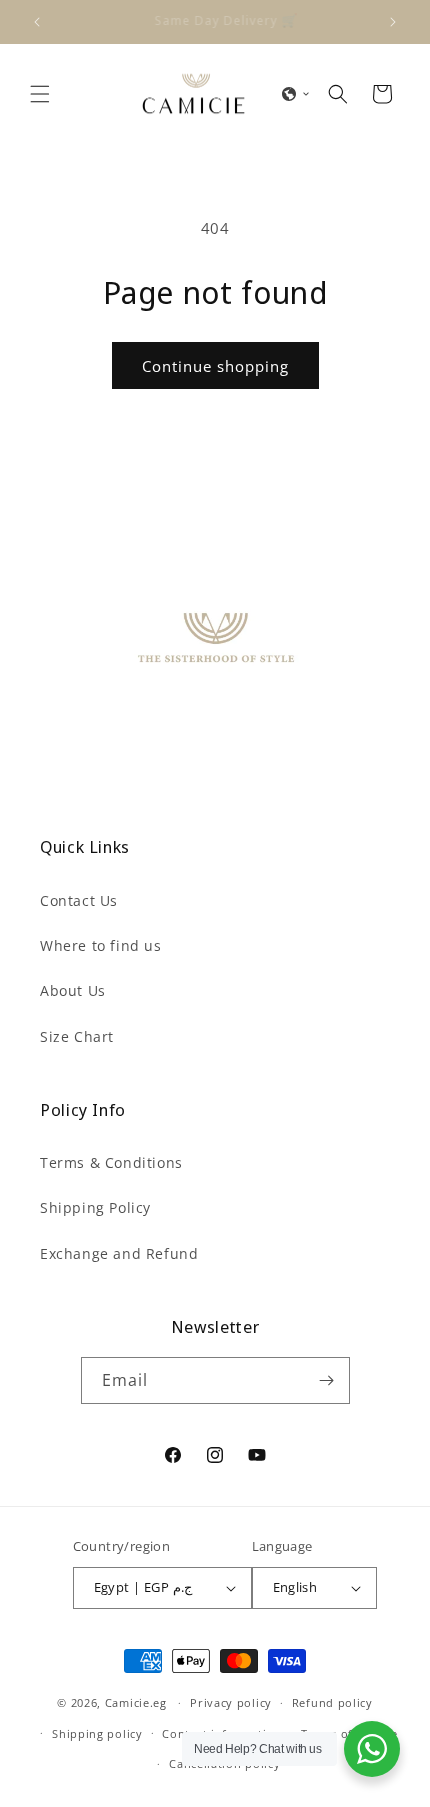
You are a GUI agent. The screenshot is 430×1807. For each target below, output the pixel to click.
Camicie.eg (136, 1702)
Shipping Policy (95, 1207)
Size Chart (77, 1036)
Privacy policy (231, 1702)
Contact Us (79, 900)
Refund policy (332, 1702)
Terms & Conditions (111, 1162)
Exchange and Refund (119, 1253)
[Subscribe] (327, 1380)
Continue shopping (215, 366)
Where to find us (101, 945)
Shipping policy (97, 1733)
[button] (40, 94)
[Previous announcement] (37, 22)
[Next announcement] (393, 22)
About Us (73, 990)
